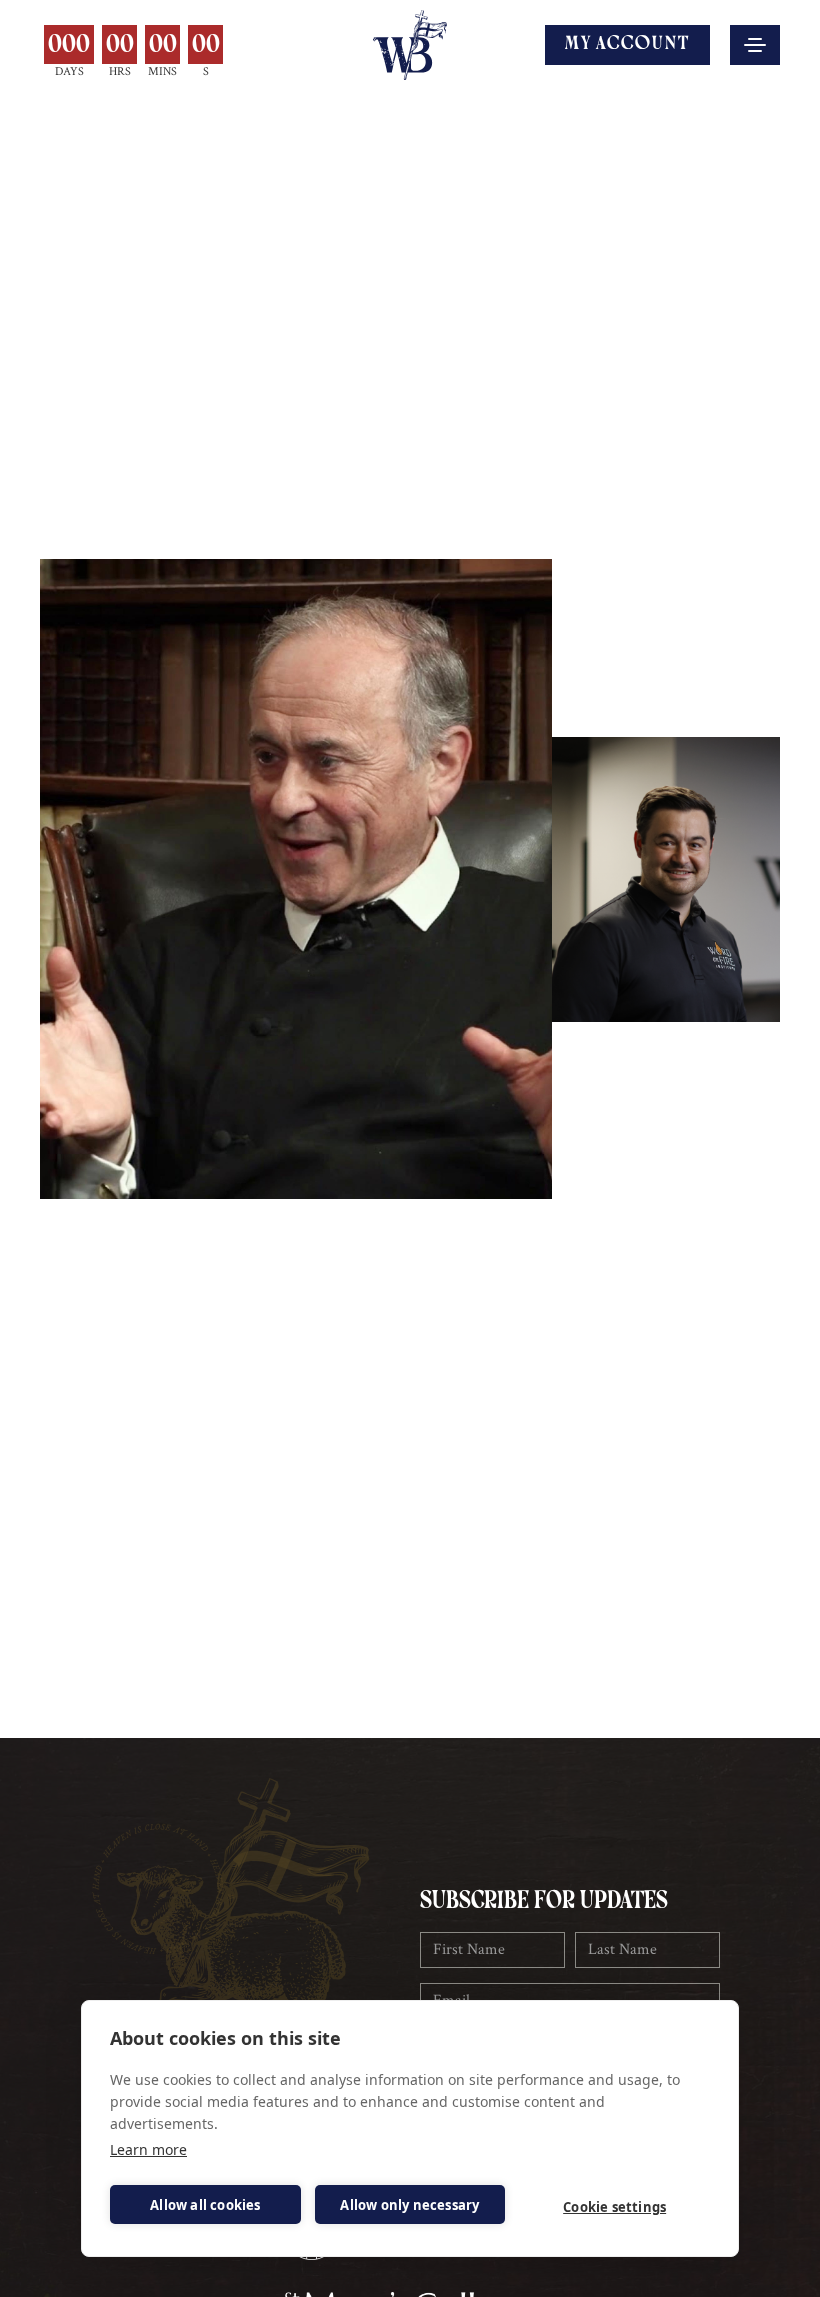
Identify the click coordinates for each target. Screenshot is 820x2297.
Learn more (148, 2149)
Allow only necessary (409, 2205)
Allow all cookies (205, 2205)
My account (627, 44)
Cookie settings (614, 2207)
